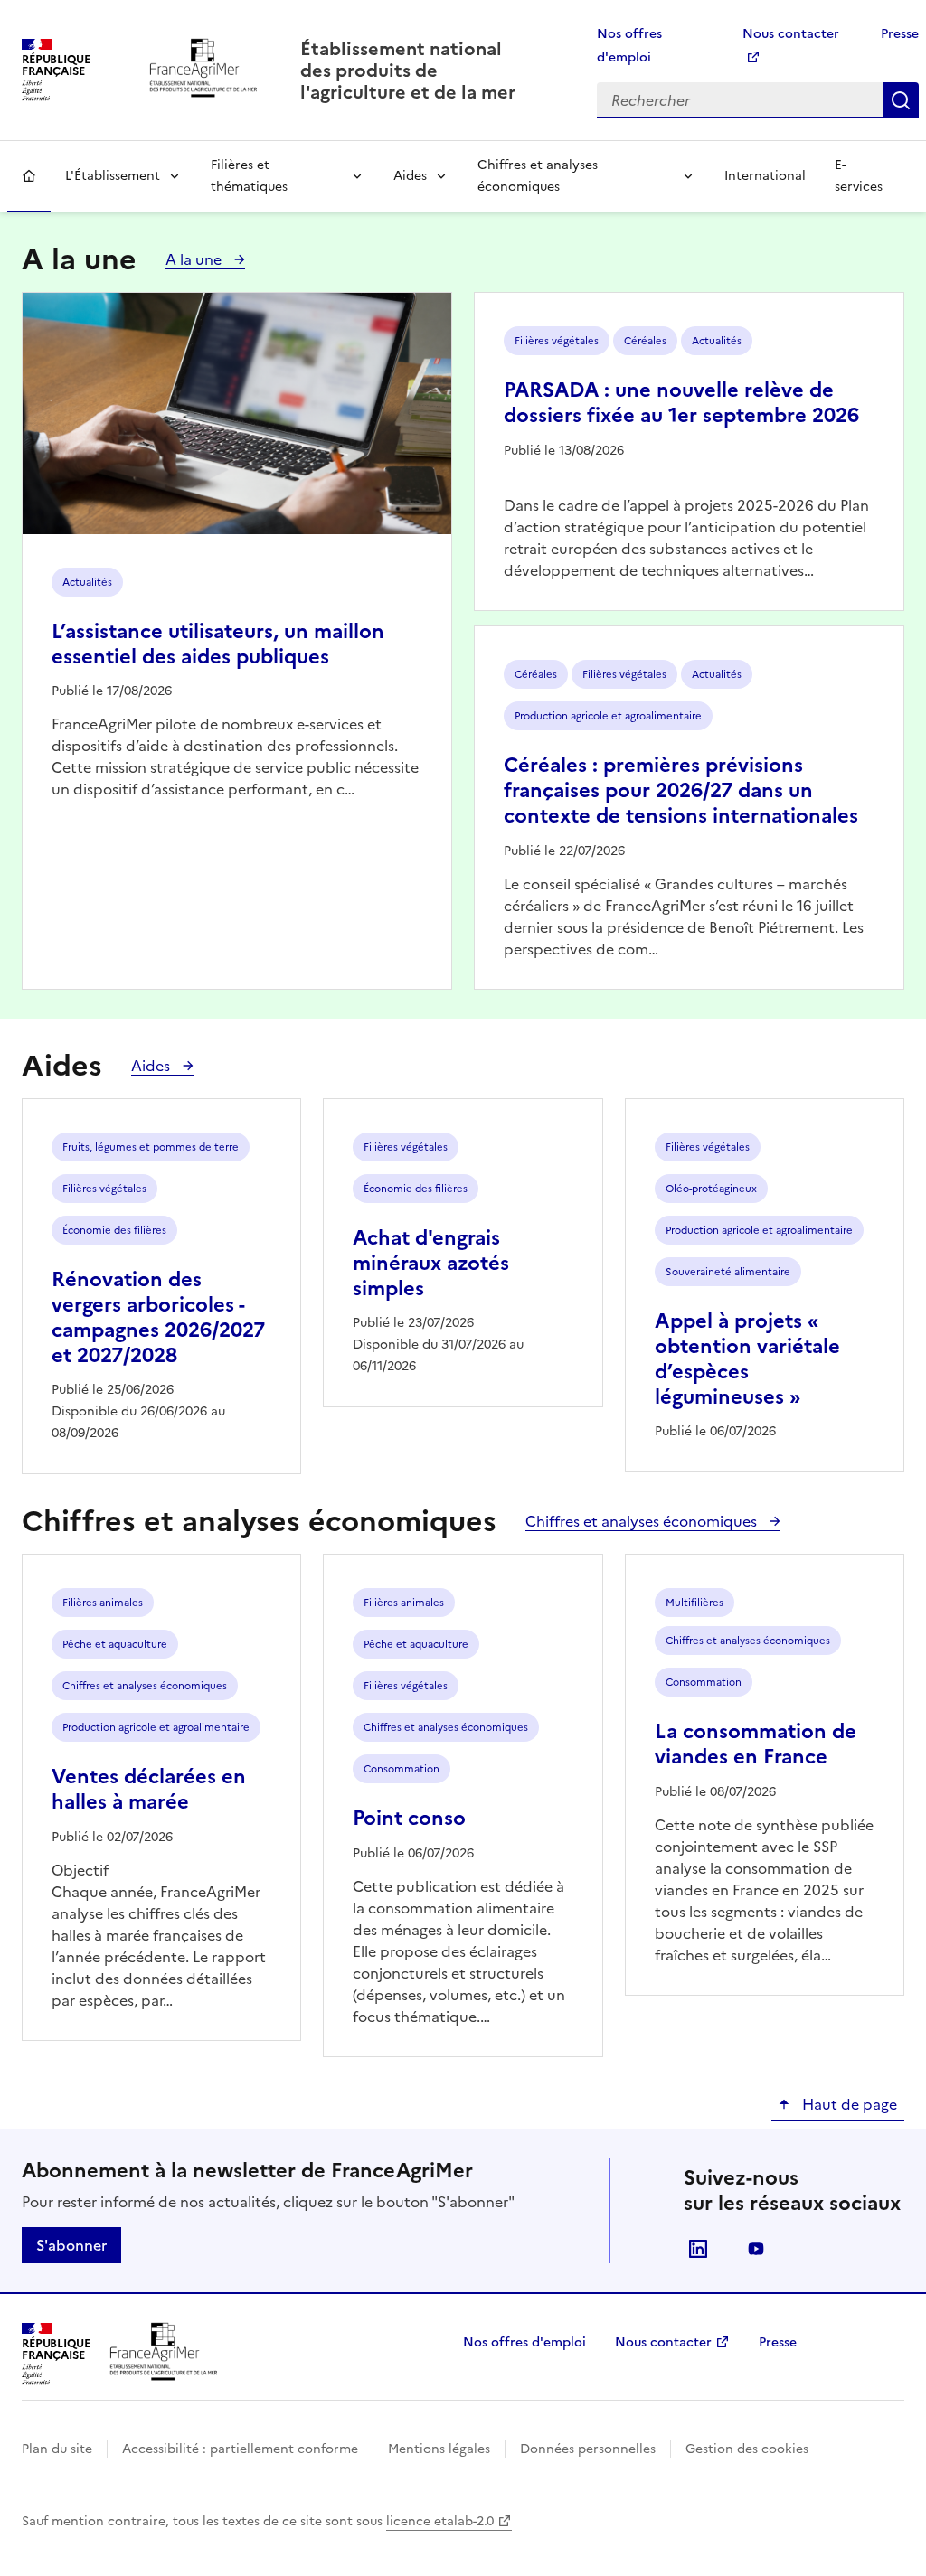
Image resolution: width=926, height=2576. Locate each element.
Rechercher (901, 100)
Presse (900, 34)
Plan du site (57, 2449)
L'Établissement (113, 176)
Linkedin (698, 2249)
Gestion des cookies (747, 2449)
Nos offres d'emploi (524, 2342)
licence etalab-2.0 (440, 2521)
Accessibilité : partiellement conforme (240, 2449)
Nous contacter (663, 2342)
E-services (859, 176)
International (765, 176)
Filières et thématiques (249, 176)
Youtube (756, 2249)
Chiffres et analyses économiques (538, 176)
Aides (410, 176)
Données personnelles (588, 2449)
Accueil (29, 176)
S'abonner (71, 2245)
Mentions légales (439, 2449)
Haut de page (848, 2104)
